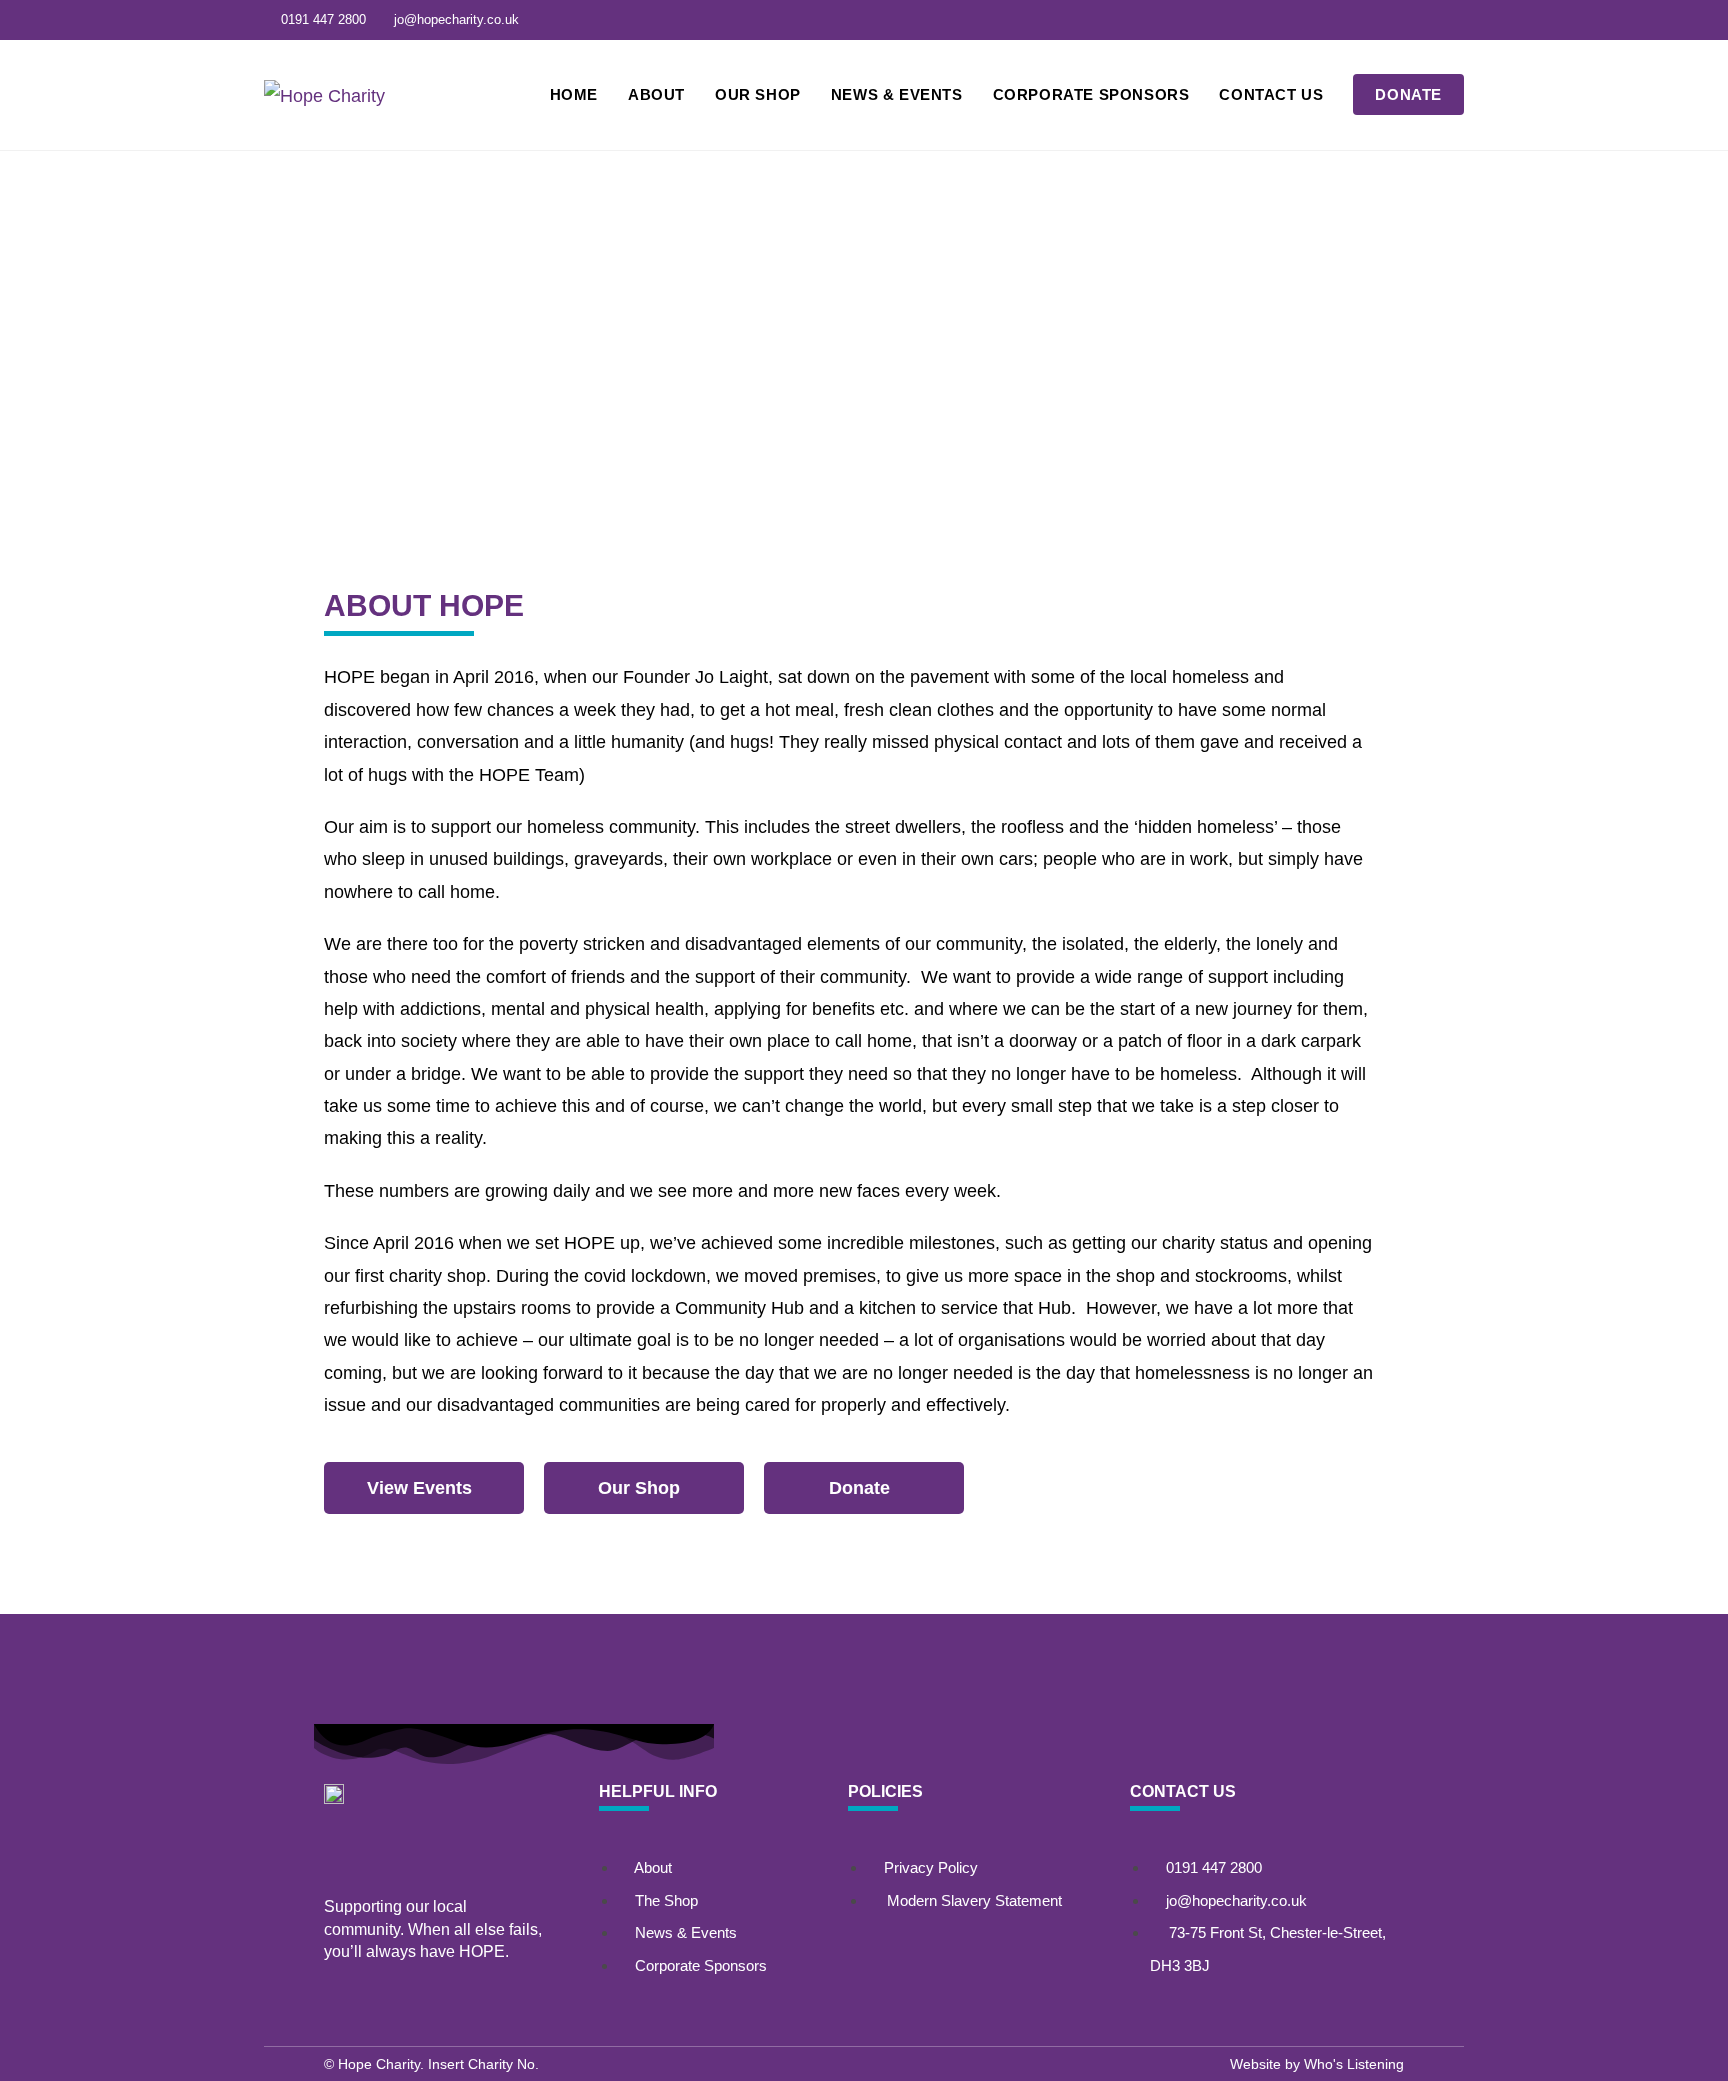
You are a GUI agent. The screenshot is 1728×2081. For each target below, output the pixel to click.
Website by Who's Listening (1317, 2064)
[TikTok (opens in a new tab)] (1453, 20)
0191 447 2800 (323, 19)
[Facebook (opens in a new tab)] (1428, 20)
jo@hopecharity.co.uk (456, 19)
